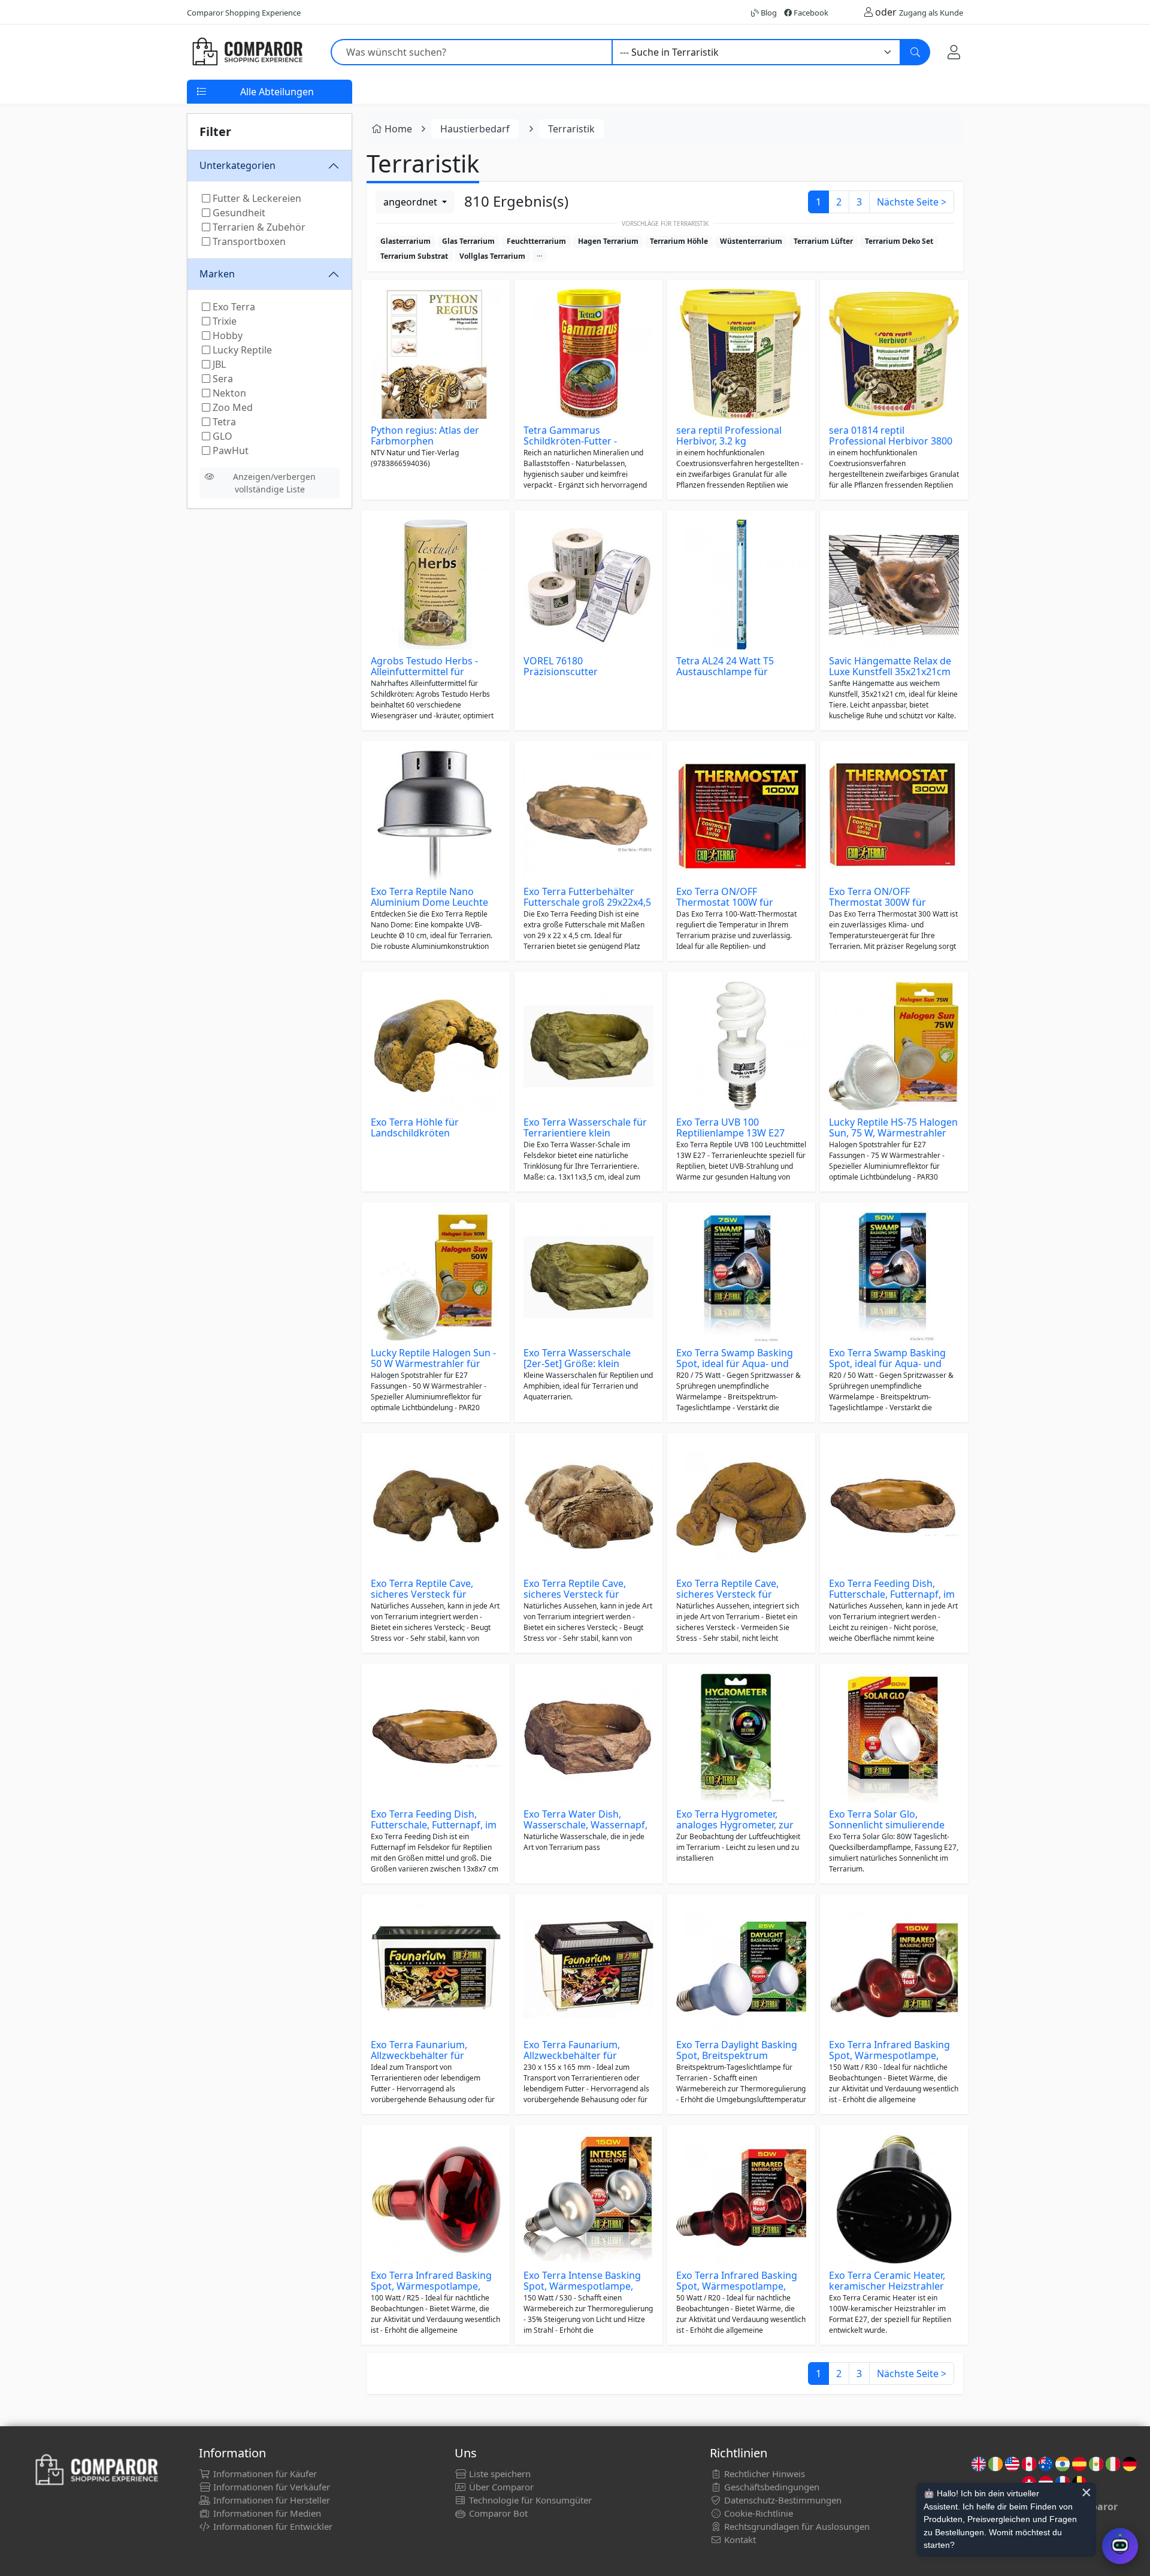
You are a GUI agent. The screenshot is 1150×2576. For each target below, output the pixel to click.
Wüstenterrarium (751, 241)
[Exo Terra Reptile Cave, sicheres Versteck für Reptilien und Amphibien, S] (741, 1507)
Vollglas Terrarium (492, 256)
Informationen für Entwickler (272, 2526)
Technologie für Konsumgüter (529, 2500)
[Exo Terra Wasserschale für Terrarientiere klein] (588, 1046)
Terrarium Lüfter (823, 241)
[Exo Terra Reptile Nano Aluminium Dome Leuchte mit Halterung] (436, 815)
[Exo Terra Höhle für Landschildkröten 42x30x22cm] (436, 1046)
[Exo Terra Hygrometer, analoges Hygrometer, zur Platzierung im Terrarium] (741, 1738)
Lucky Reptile (241, 350)
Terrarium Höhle (679, 241)
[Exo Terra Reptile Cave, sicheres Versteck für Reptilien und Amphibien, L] (588, 1507)
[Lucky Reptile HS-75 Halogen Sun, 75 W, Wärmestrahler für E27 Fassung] (894, 1046)
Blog (768, 13)
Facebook (810, 13)
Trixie (223, 321)
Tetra (223, 422)
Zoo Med (231, 407)
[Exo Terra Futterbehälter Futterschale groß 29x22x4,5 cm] (588, 815)
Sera (222, 379)
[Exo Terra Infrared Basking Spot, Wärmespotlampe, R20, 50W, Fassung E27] (741, 2199)
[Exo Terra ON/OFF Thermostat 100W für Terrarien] (741, 815)
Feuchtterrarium (536, 241)
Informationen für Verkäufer (270, 2487)
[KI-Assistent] (1120, 2546)
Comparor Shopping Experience (244, 13)
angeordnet (411, 202)
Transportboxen (248, 241)
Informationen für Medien (266, 2513)
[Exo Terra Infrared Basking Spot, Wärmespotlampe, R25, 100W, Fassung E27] (436, 2199)
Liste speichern (499, 2474)
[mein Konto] (954, 52)
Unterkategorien (237, 165)
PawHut (229, 451)
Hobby (226, 335)
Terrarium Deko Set (899, 241)
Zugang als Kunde (931, 13)
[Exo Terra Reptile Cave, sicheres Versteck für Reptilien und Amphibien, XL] (436, 1507)
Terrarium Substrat (414, 256)
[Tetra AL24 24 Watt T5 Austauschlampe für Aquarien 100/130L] (741, 584)
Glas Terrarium (468, 241)
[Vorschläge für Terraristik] (540, 256)
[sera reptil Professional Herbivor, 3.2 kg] (741, 354)
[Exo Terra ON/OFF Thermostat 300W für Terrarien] (894, 815)
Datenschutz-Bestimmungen (782, 2500)
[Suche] (915, 52)
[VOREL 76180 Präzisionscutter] (588, 584)
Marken (217, 274)
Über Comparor (500, 2487)
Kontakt (739, 2539)
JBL (218, 364)
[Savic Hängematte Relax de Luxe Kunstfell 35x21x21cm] (894, 584)
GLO (221, 436)
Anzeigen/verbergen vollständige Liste (274, 483)
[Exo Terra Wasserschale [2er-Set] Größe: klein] (588, 1276)
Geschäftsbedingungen (771, 2487)
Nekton (228, 393)
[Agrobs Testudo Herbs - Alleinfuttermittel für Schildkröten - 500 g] (436, 584)
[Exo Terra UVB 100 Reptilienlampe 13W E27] (741, 1046)
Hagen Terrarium (608, 241)
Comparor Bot (497, 2513)
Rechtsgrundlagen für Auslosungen (796, 2526)
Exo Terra (233, 307)
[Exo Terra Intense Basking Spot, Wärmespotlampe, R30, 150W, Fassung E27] (588, 2199)
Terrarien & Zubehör (258, 227)
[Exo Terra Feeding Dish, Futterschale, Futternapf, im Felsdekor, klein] (894, 1507)
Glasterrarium (405, 241)
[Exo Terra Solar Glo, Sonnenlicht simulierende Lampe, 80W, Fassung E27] (894, 1738)
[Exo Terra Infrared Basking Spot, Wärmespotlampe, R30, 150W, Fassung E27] (894, 1968)
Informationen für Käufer (264, 2474)
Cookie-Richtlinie (757, 2513)
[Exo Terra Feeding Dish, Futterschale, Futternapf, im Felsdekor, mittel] (436, 1738)
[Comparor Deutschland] (247, 52)
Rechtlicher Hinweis (763, 2474)
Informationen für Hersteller (270, 2500)
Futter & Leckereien (256, 198)
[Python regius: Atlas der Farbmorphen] (436, 354)
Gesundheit (238, 213)
